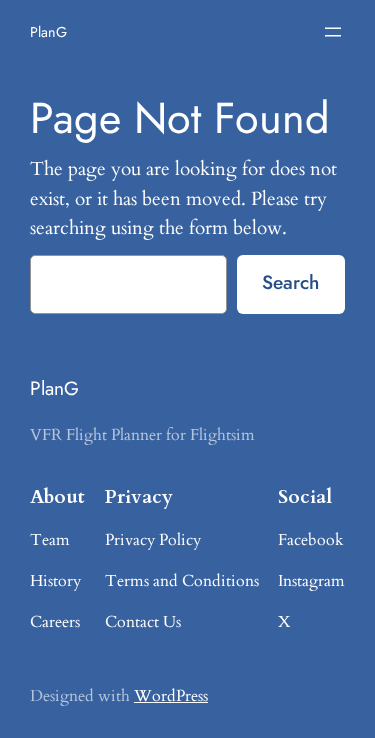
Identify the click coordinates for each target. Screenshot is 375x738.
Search (290, 282)
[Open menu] (333, 32)
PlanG (48, 32)
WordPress (171, 696)
